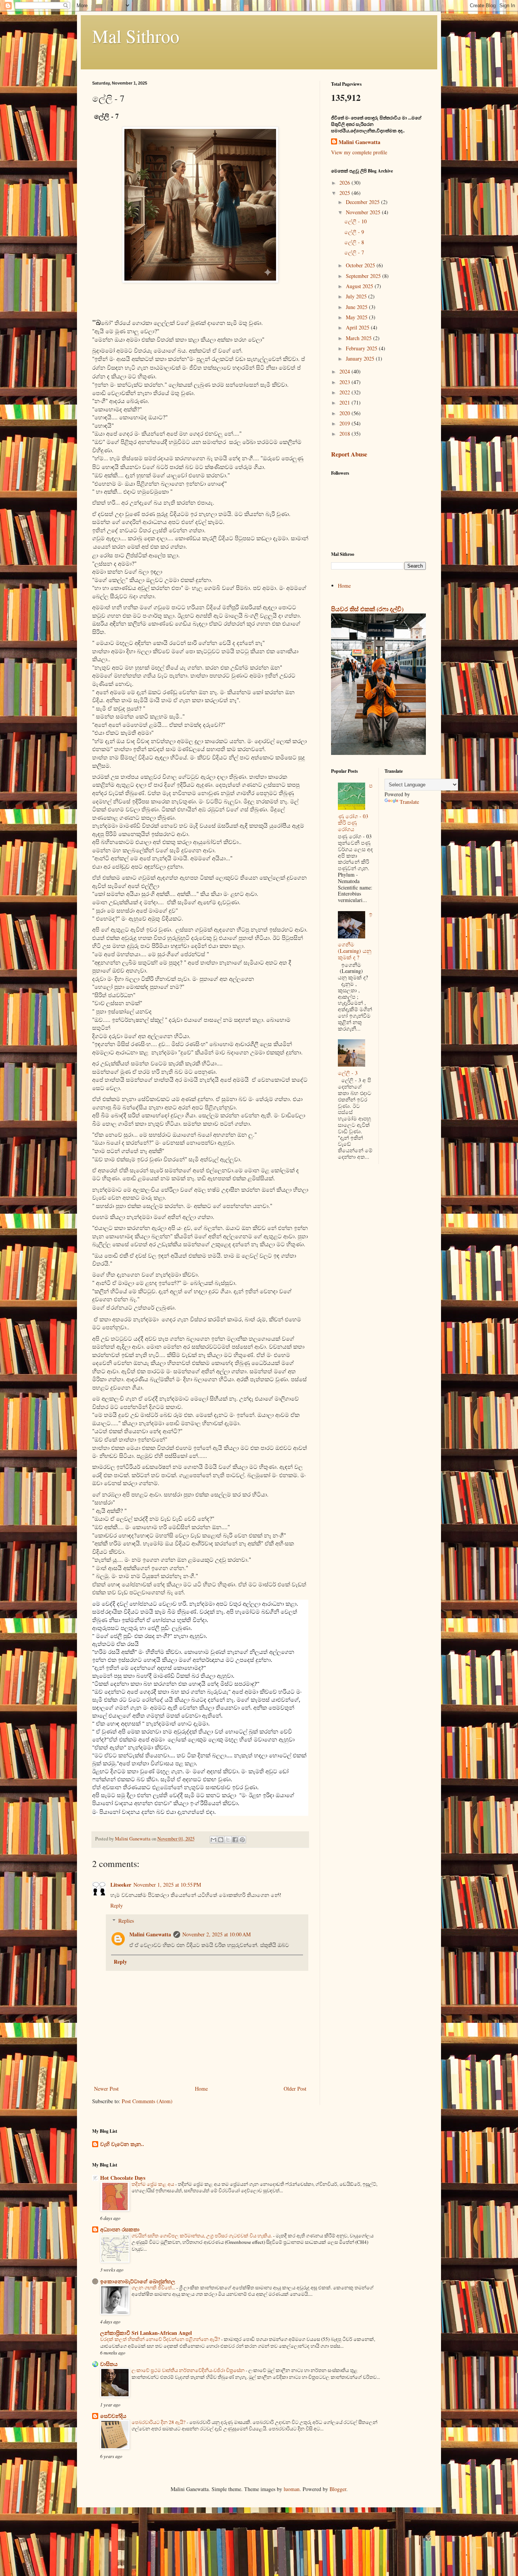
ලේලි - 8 (354, 242)
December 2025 (363, 202)
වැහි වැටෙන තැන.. (122, 2144)
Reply (117, 1905)
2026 (345, 183)
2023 (345, 382)
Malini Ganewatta (150, 1934)
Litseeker (121, 1885)
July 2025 (357, 296)
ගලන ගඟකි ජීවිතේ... (154, 2287)
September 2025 (364, 276)
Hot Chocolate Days (123, 2178)
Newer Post (106, 2089)
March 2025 (359, 338)
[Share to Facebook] (235, 1840)
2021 (345, 402)
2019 (345, 423)
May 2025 (357, 317)
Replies (126, 1921)
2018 (345, 434)
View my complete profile (359, 152)
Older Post (295, 2089)
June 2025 (357, 307)
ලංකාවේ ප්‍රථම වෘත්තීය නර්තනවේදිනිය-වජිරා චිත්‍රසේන (189, 2370)
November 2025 (364, 212)
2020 (345, 413)
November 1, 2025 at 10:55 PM (167, 1885)
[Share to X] (228, 1840)
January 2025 (361, 358)
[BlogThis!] (221, 1840)
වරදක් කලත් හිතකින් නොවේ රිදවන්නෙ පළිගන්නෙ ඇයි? (161, 2339)
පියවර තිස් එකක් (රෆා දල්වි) (367, 609)
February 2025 (362, 348)
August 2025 (360, 286)
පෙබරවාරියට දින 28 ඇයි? (159, 2422)
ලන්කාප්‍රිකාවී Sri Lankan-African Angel (146, 2333)
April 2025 (358, 327)
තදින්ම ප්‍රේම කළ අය (153, 2184)
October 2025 (361, 265)
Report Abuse (349, 454)
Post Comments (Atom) (147, 2101)
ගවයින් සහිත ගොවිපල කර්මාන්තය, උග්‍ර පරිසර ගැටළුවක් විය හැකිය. (202, 2236)
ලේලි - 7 (354, 252)
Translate (409, 802)
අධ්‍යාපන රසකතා (120, 2229)
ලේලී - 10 (356, 221)
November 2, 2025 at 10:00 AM (217, 1934)
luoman (292, 2489)
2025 (345, 193)
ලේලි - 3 (348, 1073)
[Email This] (213, 1840)
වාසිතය (109, 2364)
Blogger (338, 2489)
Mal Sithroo (136, 36)
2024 (345, 371)
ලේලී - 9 (354, 232)
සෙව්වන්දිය (113, 2416)
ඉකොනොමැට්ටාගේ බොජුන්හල (138, 2281)
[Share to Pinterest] (242, 1840)
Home (201, 2089)
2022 (345, 392)
